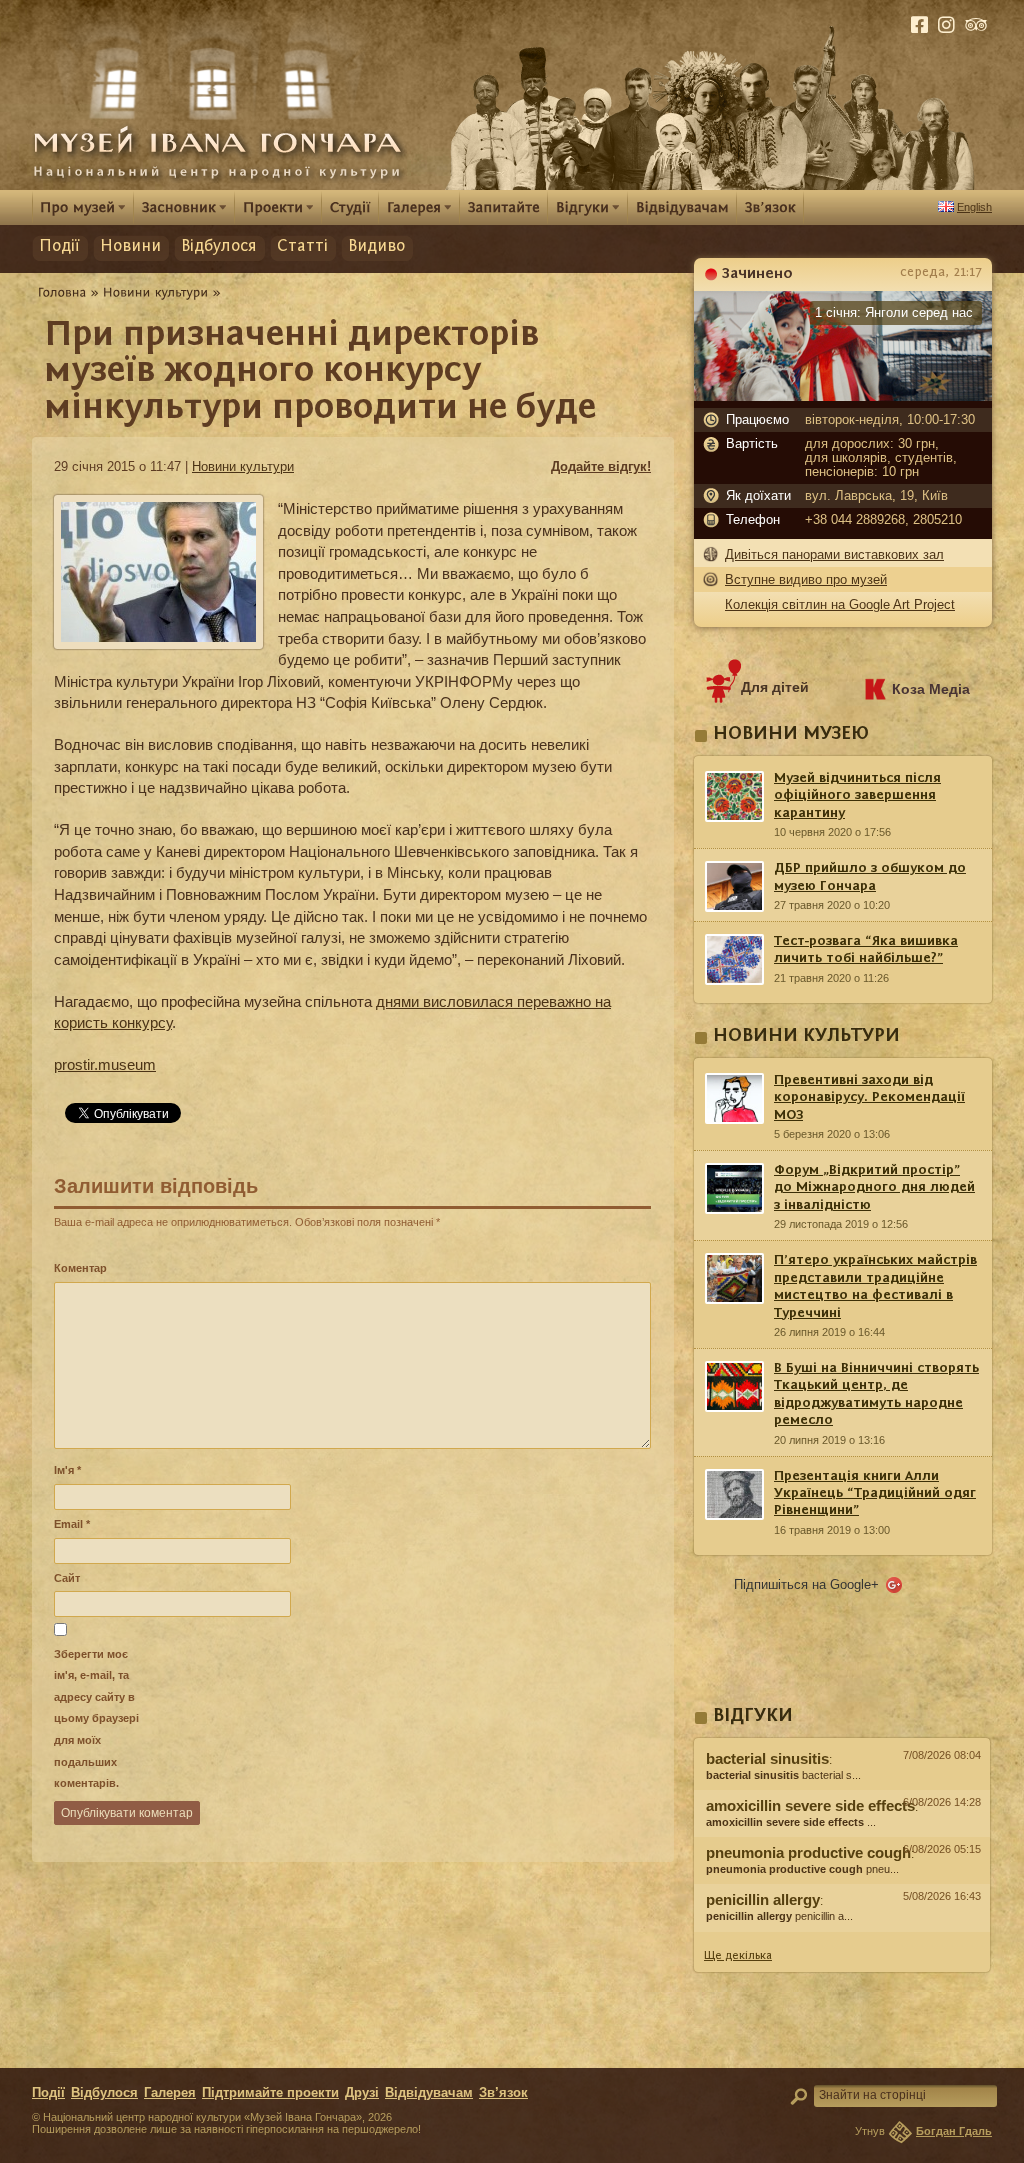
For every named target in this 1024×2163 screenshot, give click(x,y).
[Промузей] (83, 207)
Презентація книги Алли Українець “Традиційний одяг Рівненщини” (875, 1493)
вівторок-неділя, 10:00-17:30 (890, 420)
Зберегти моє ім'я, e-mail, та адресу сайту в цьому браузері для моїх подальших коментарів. (96, 1718)
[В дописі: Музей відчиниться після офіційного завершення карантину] (842, 1937)
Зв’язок (503, 2093)
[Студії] (350, 206)
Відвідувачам (429, 2093)
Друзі (362, 2093)
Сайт (67, 1578)
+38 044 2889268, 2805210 (883, 520)
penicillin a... (779, 1916)
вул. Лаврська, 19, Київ (876, 496)
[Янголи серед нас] (843, 396)
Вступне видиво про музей (806, 579)
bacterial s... (783, 1775)
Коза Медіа (931, 689)
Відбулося (219, 246)
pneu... (802, 1869)
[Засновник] (184, 207)
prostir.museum (105, 1064)
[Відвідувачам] (682, 206)
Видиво (376, 246)
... (791, 1822)
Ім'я (67, 1470)
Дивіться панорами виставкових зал (834, 554)
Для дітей (775, 687)
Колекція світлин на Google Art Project (840, 604)
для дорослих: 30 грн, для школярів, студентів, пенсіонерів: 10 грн (881, 458)
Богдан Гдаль (954, 2131)
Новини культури (243, 466)
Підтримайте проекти (270, 2093)
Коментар (80, 1268)
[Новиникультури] (156, 292)
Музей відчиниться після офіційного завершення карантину (857, 795)
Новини (130, 246)
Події (59, 246)
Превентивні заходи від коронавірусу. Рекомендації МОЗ (869, 1097)
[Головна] (62, 292)
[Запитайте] (504, 206)
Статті (302, 246)
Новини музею (791, 734)
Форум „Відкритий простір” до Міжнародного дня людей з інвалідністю (874, 1187)
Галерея (170, 2093)
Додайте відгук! (601, 466)
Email (72, 1524)
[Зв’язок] (770, 206)
